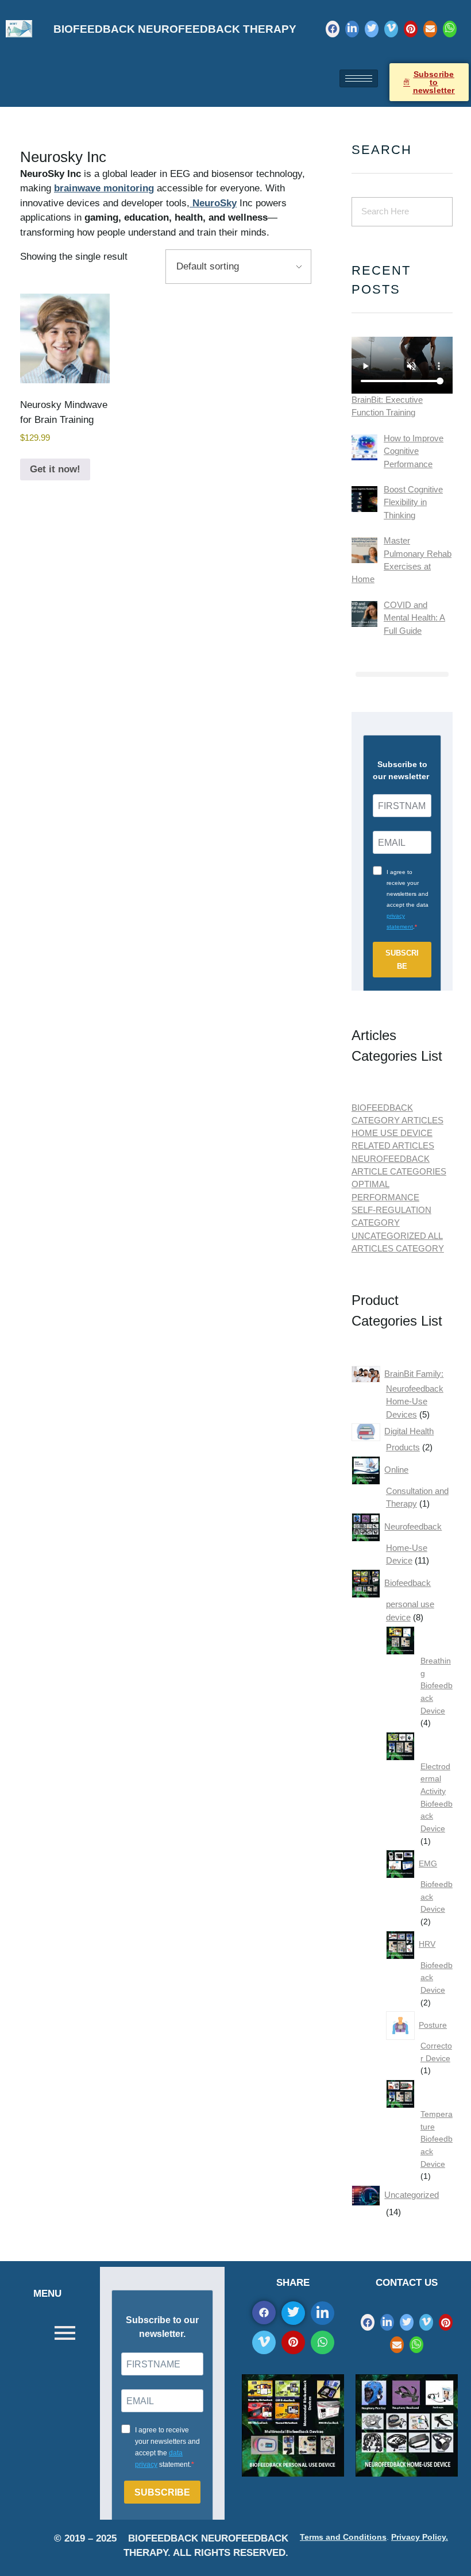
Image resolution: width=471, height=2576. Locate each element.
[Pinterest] (411, 29)
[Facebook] (333, 29)
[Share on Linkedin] (323, 2313)
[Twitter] (372, 29)
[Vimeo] (391, 29)
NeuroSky (213, 203)
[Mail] (430, 29)
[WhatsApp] (450, 29)
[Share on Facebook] (264, 2313)
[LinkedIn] (352, 29)
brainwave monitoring (104, 188)
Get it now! (55, 469)
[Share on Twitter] (293, 2313)
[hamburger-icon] (359, 78)
